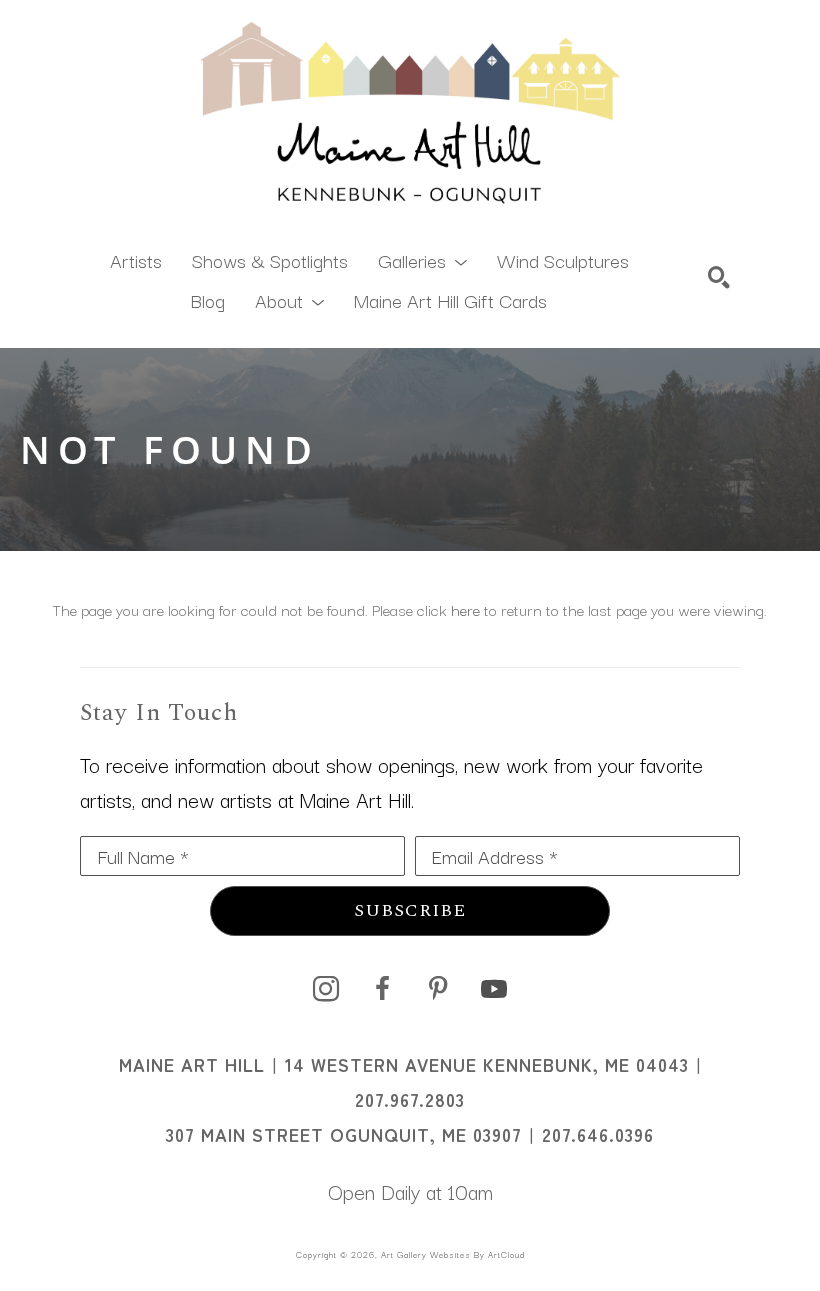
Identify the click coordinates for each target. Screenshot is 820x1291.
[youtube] (494, 989)
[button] (422, 259)
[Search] (719, 277)
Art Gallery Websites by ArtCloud (453, 1254)
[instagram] (326, 989)
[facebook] (382, 989)
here (465, 609)
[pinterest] (438, 989)
